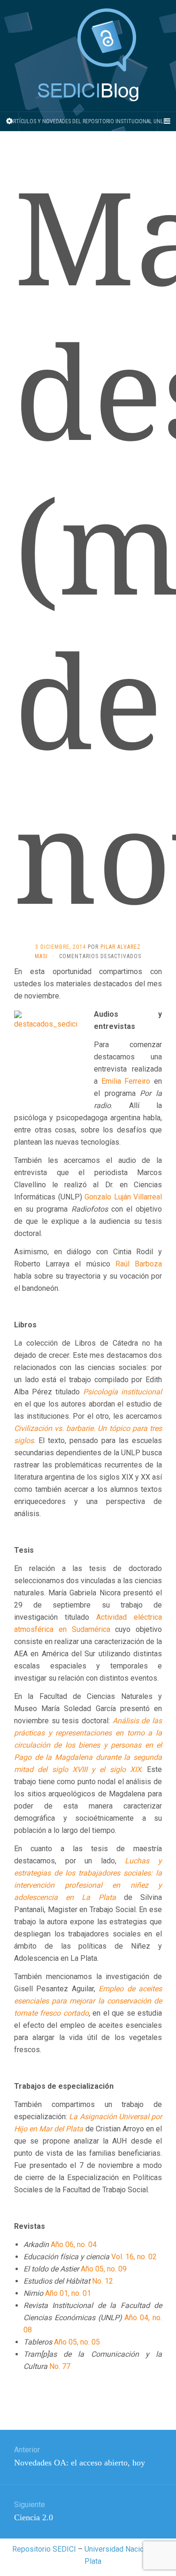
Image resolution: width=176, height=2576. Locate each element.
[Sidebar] (9, 121)
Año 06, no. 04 (74, 2245)
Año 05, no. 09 (104, 2269)
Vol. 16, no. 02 (134, 2257)
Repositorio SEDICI (44, 2549)
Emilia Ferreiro (128, 1081)
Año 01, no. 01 (68, 2293)
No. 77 (60, 2366)
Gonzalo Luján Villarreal (123, 1197)
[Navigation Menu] (167, 121)
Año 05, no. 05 (77, 2342)
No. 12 (103, 2281)
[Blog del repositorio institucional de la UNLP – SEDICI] (88, 56)
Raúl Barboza (139, 1264)
